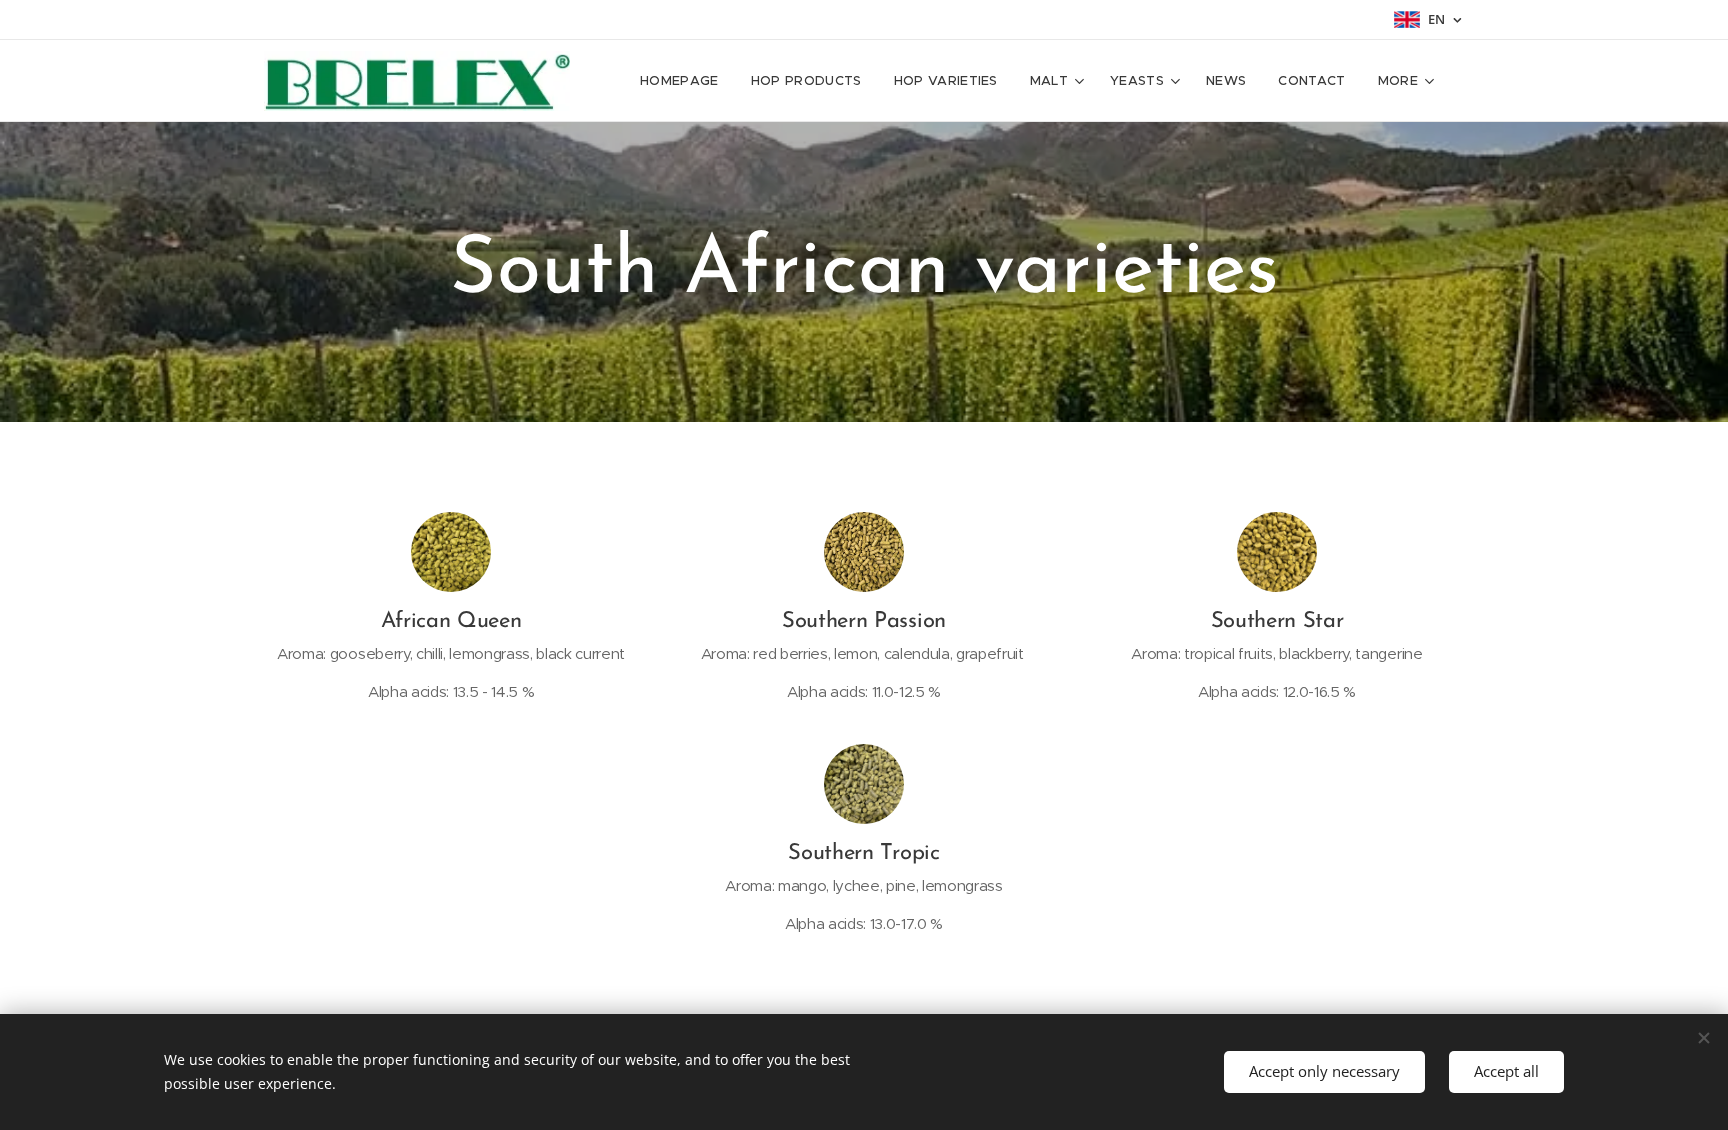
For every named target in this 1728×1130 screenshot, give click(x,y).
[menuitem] (685, 81)
